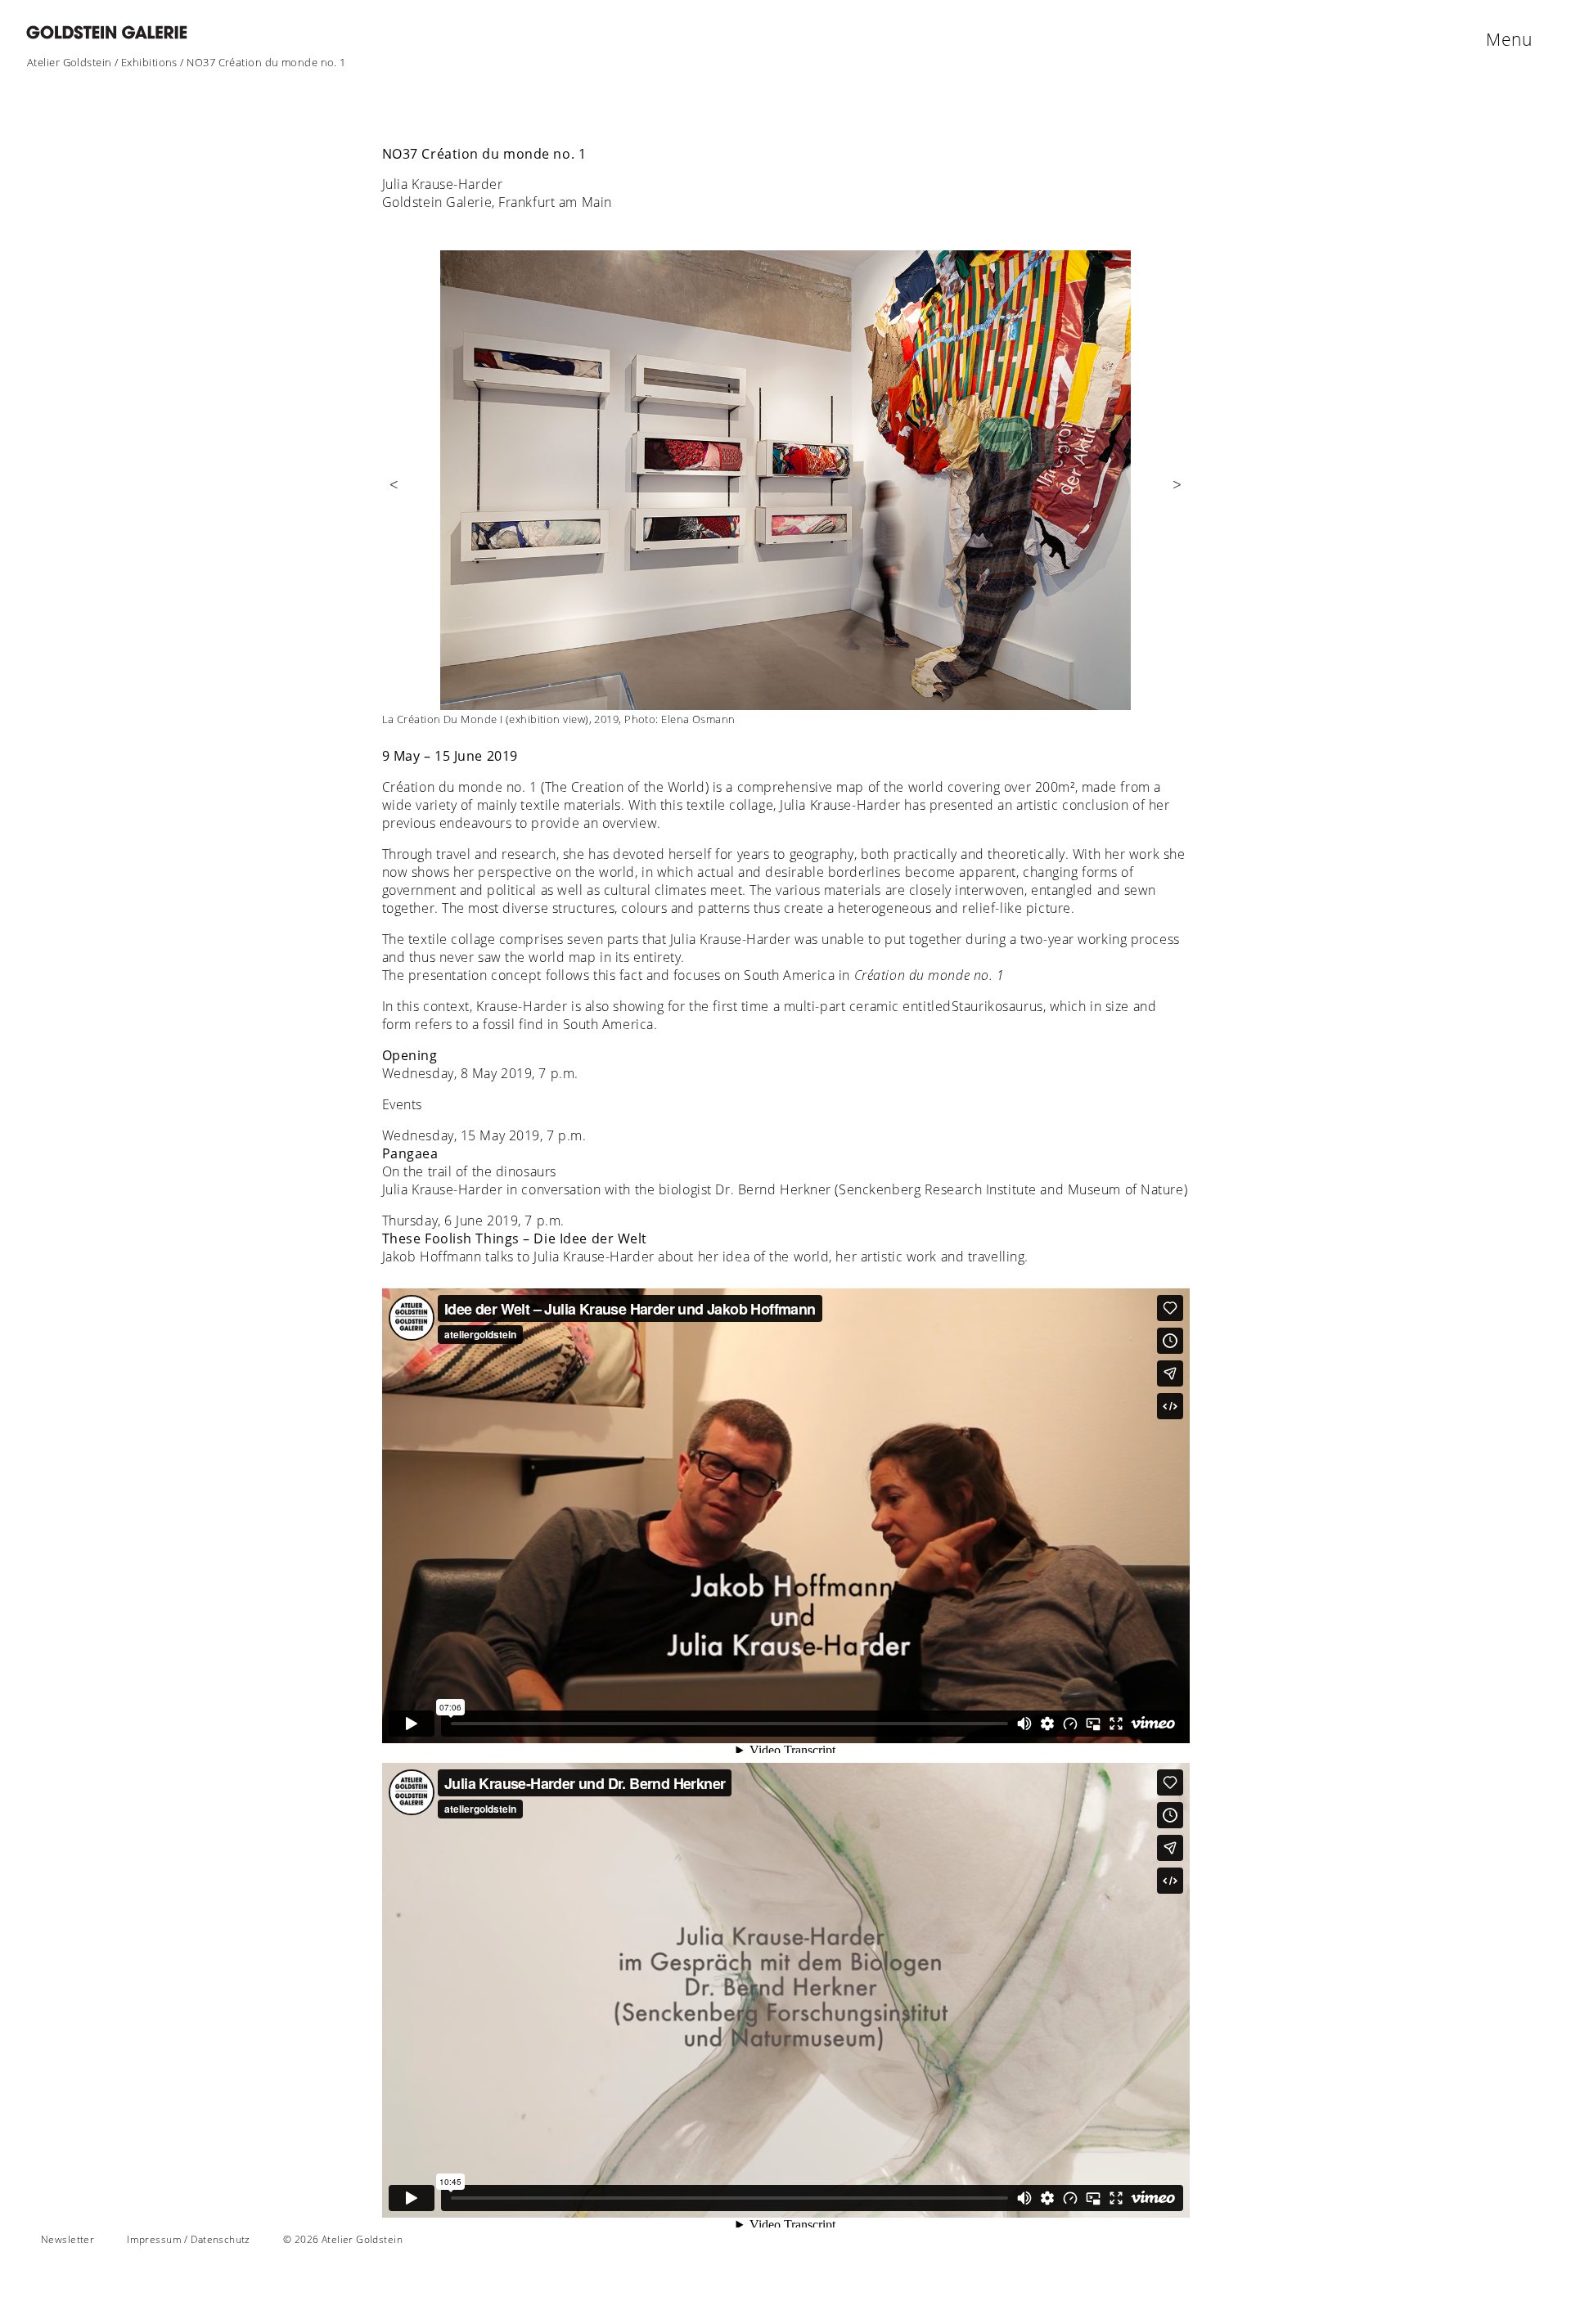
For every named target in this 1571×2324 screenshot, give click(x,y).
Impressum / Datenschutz (189, 2239)
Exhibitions (149, 62)
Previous (394, 495)
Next (1177, 495)
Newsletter (68, 2239)
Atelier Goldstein (70, 62)
